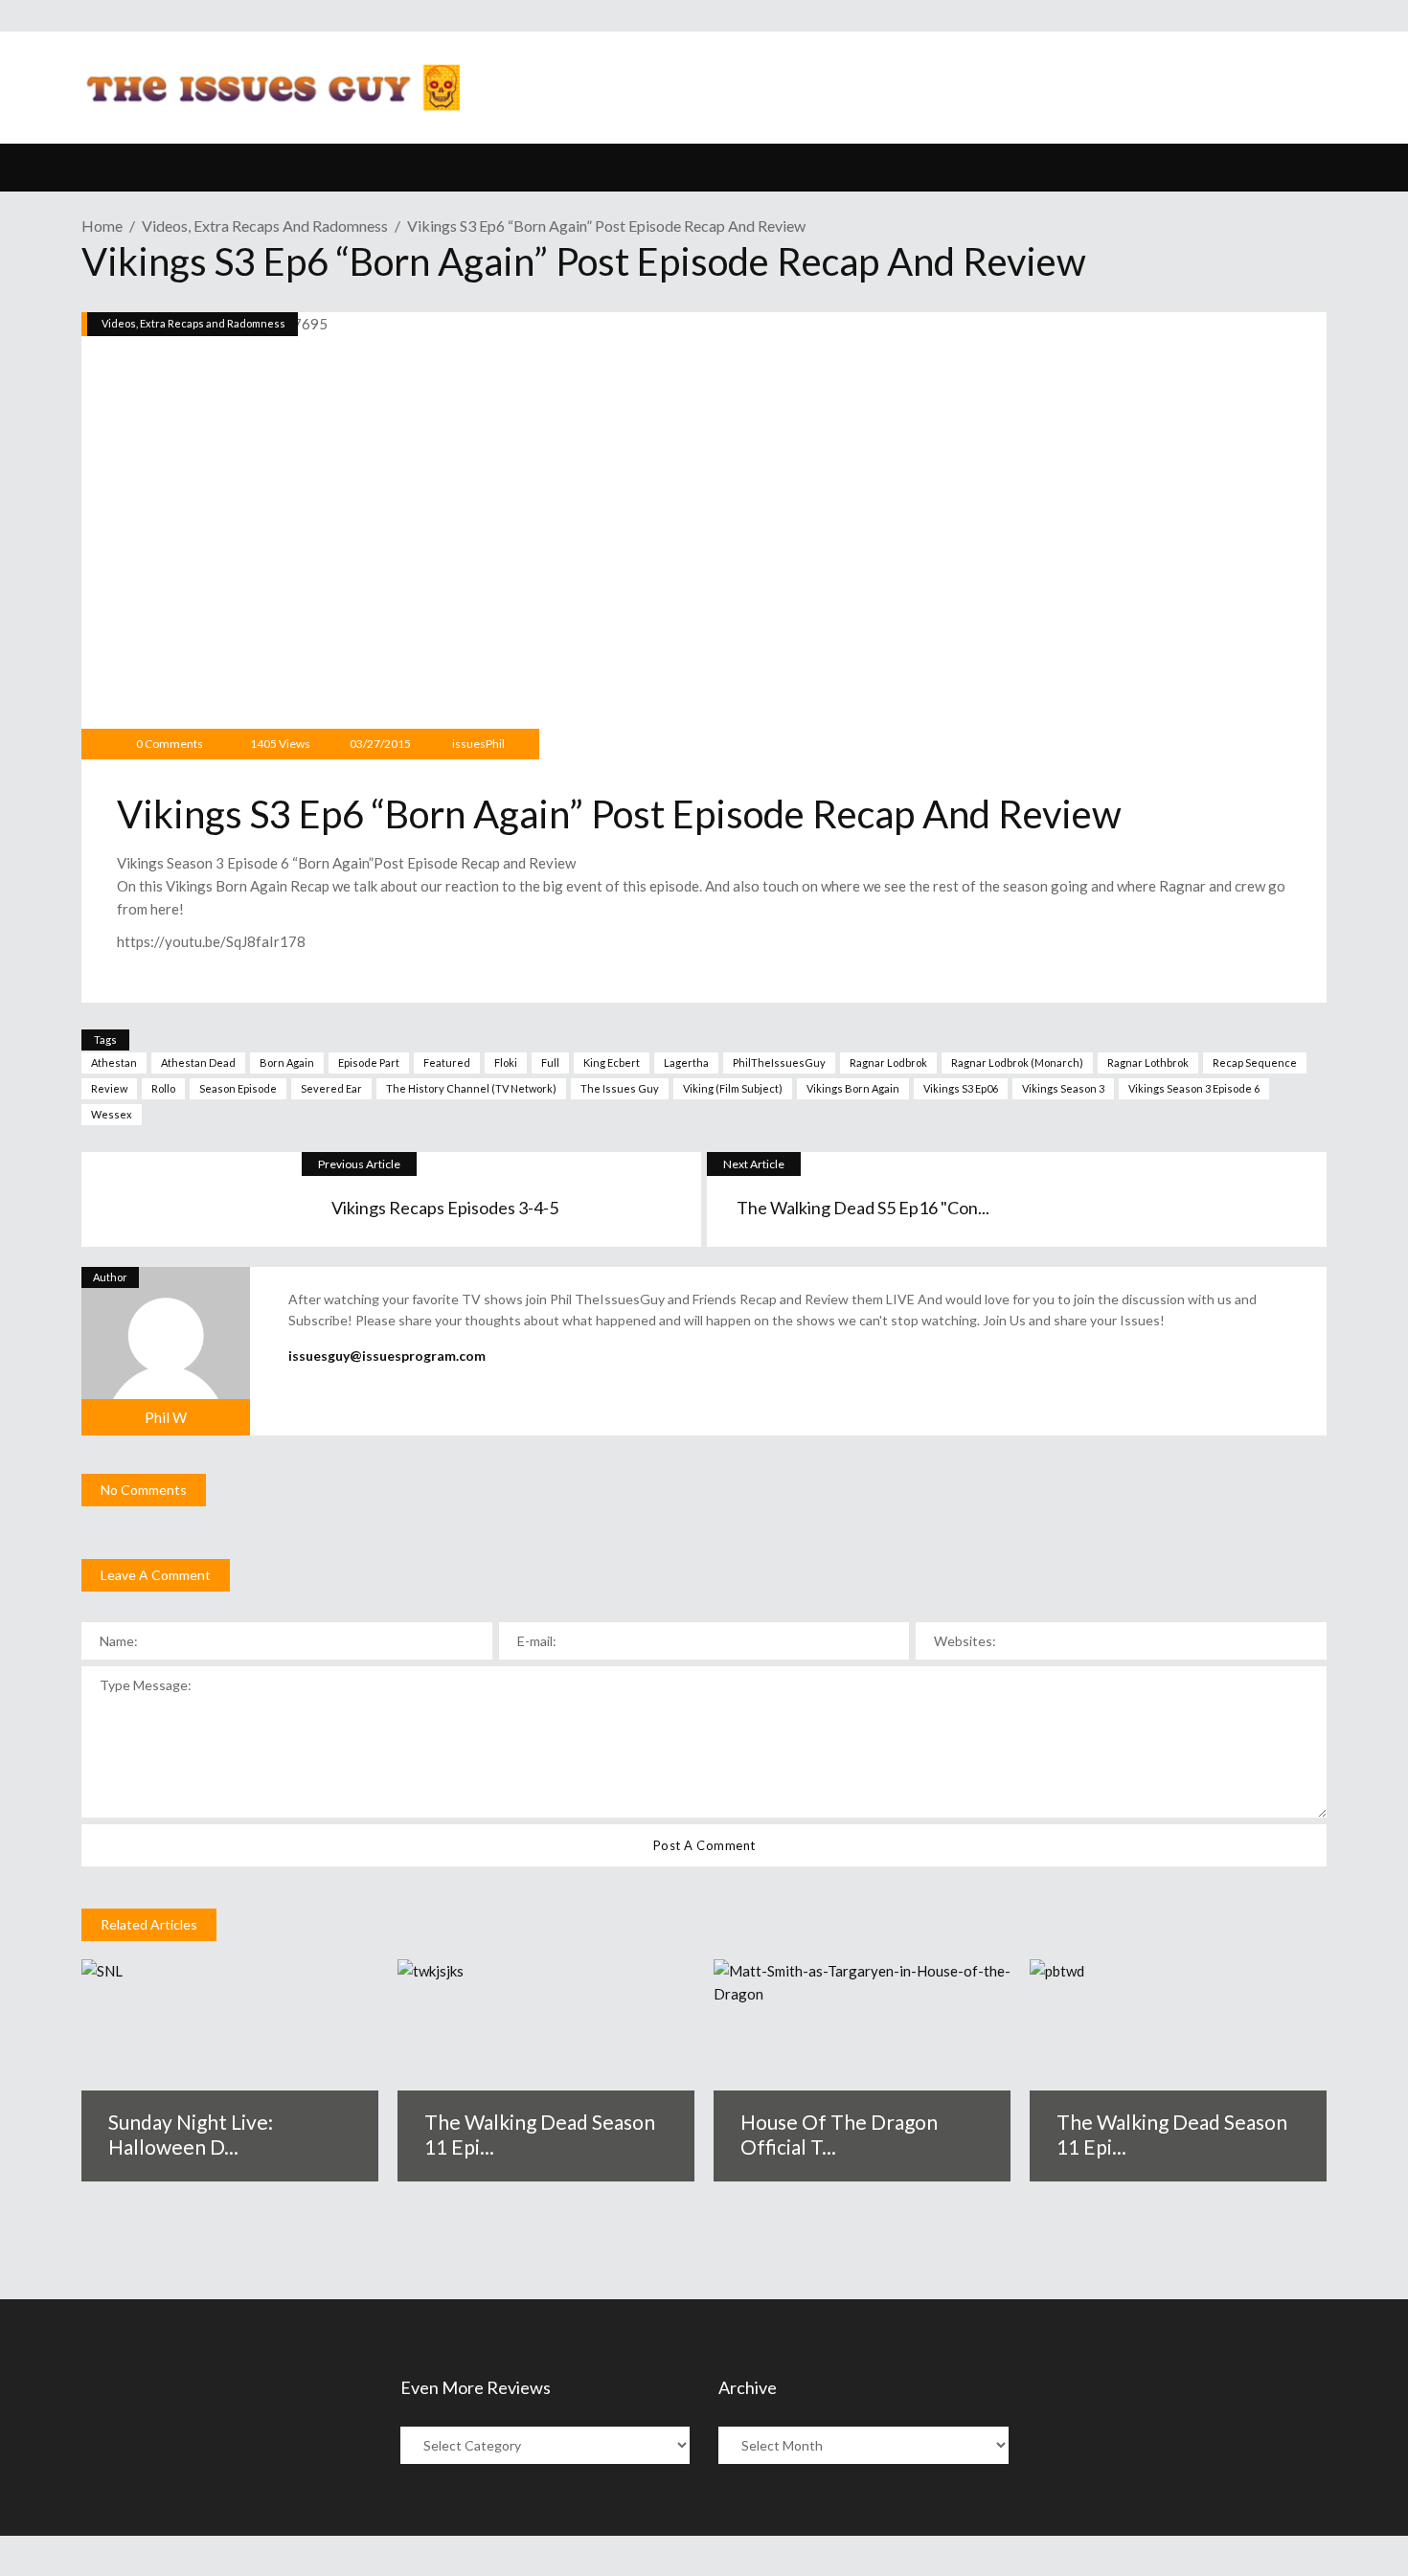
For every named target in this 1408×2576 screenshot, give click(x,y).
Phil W (166, 1417)
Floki (506, 1062)
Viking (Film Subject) (733, 1088)
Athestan (114, 1062)
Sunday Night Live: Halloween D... (191, 2134)
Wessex (112, 1114)
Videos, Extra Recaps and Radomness (265, 226)
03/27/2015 (379, 744)
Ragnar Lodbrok (888, 1062)
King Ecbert (612, 1062)
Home (102, 226)
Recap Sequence (1255, 1062)
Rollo (163, 1088)
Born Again (287, 1062)
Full (550, 1062)
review (109, 1088)
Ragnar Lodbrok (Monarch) (1017, 1062)
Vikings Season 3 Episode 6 (1194, 1088)
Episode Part (369, 1062)
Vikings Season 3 (1063, 1088)
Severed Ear (331, 1088)
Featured (447, 1062)
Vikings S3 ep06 (961, 1088)
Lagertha (686, 1062)
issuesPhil (478, 744)
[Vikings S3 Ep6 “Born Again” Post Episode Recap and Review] (166, 1351)
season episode (238, 1088)
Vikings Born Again (853, 1088)
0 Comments (170, 744)
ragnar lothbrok (1148, 1062)
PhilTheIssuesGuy (779, 1062)
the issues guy (620, 1088)
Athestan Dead (198, 1062)
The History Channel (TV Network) (471, 1088)
